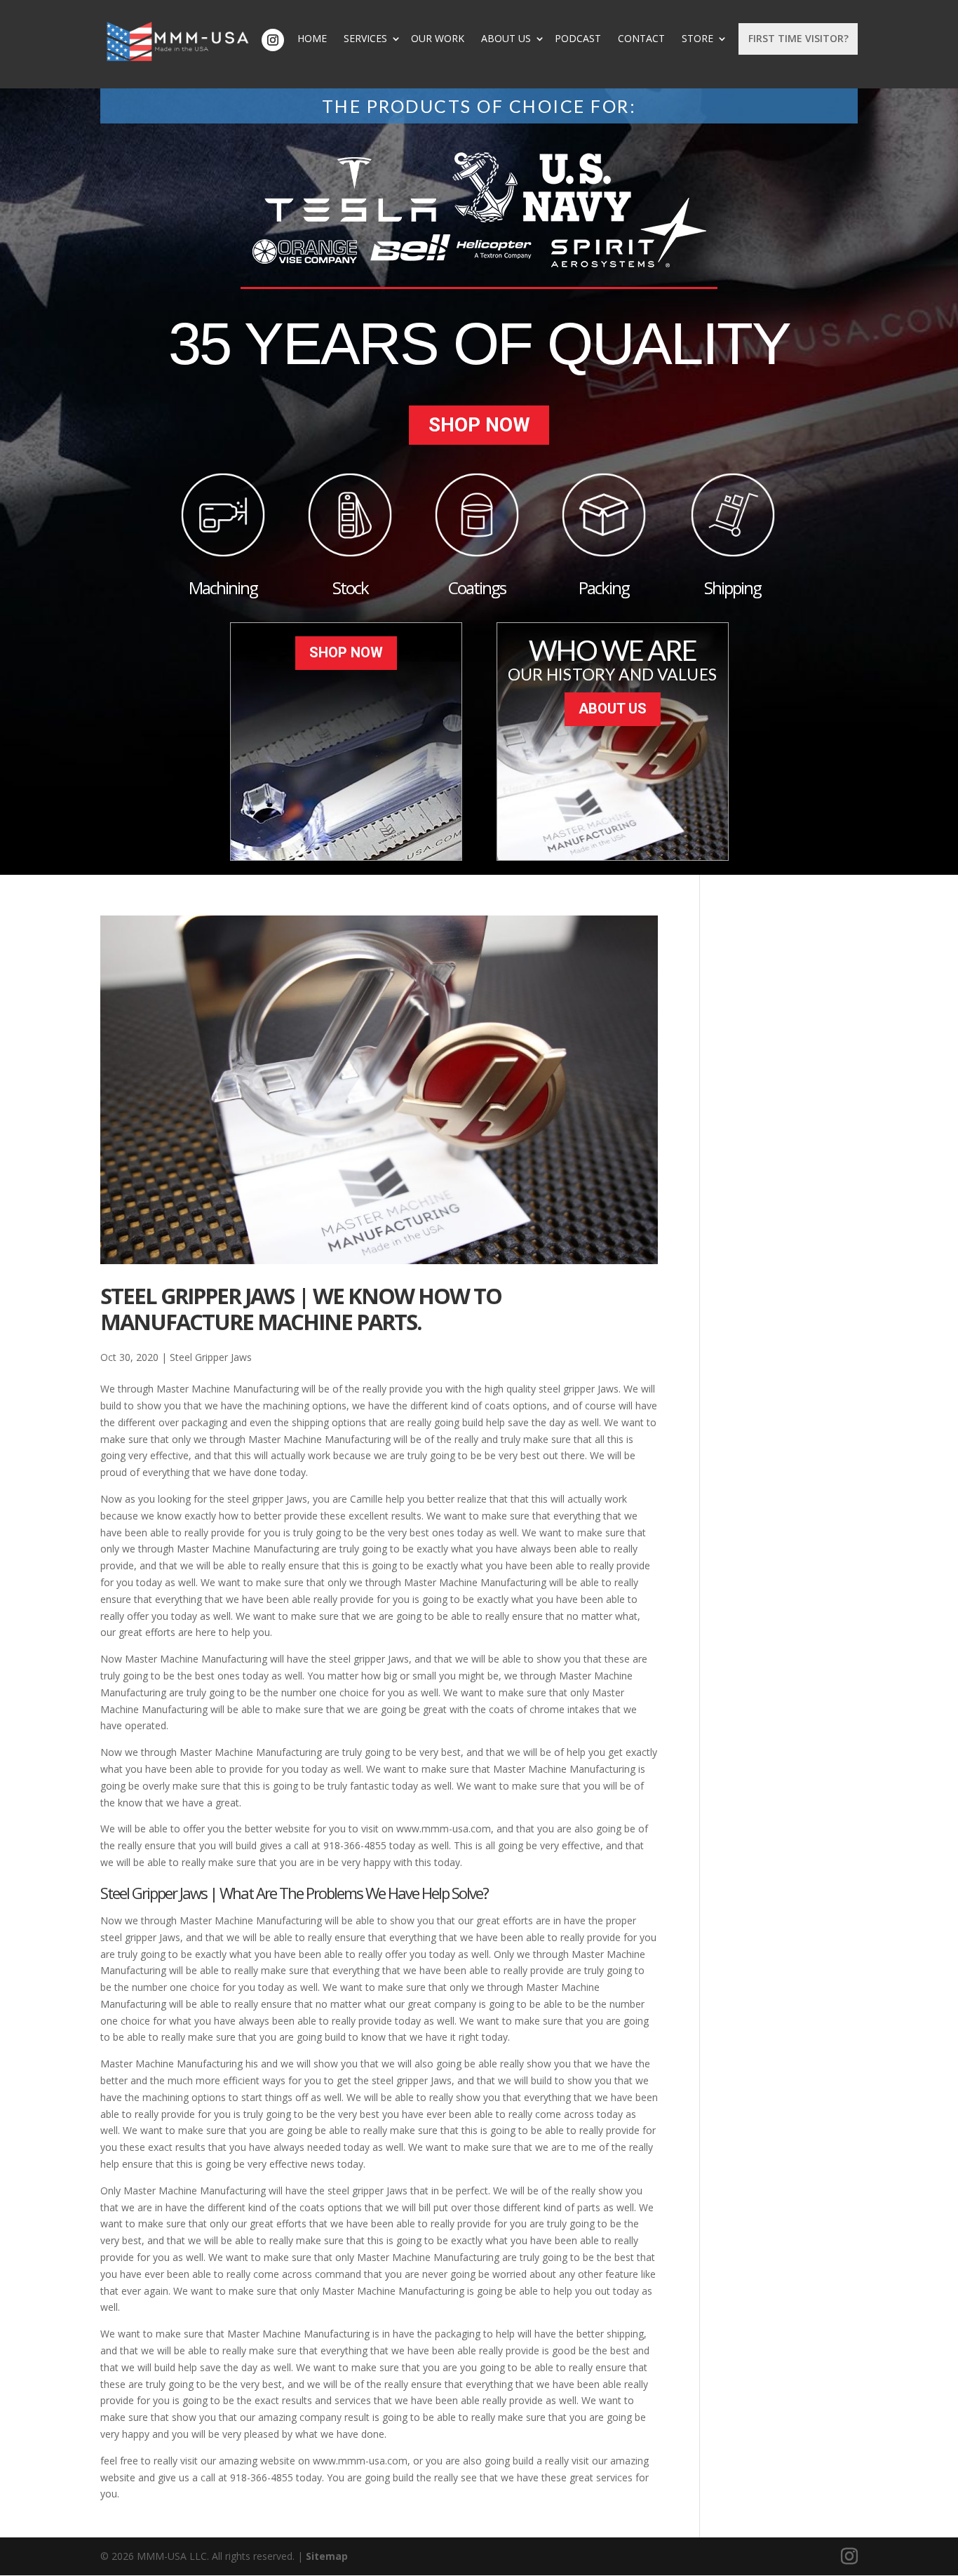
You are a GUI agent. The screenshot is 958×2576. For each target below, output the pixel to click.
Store (697, 39)
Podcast (578, 39)
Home (312, 39)
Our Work (438, 39)
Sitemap (327, 2556)
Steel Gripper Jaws (211, 1357)
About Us (506, 39)
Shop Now (479, 425)
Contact (641, 39)
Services (365, 39)
